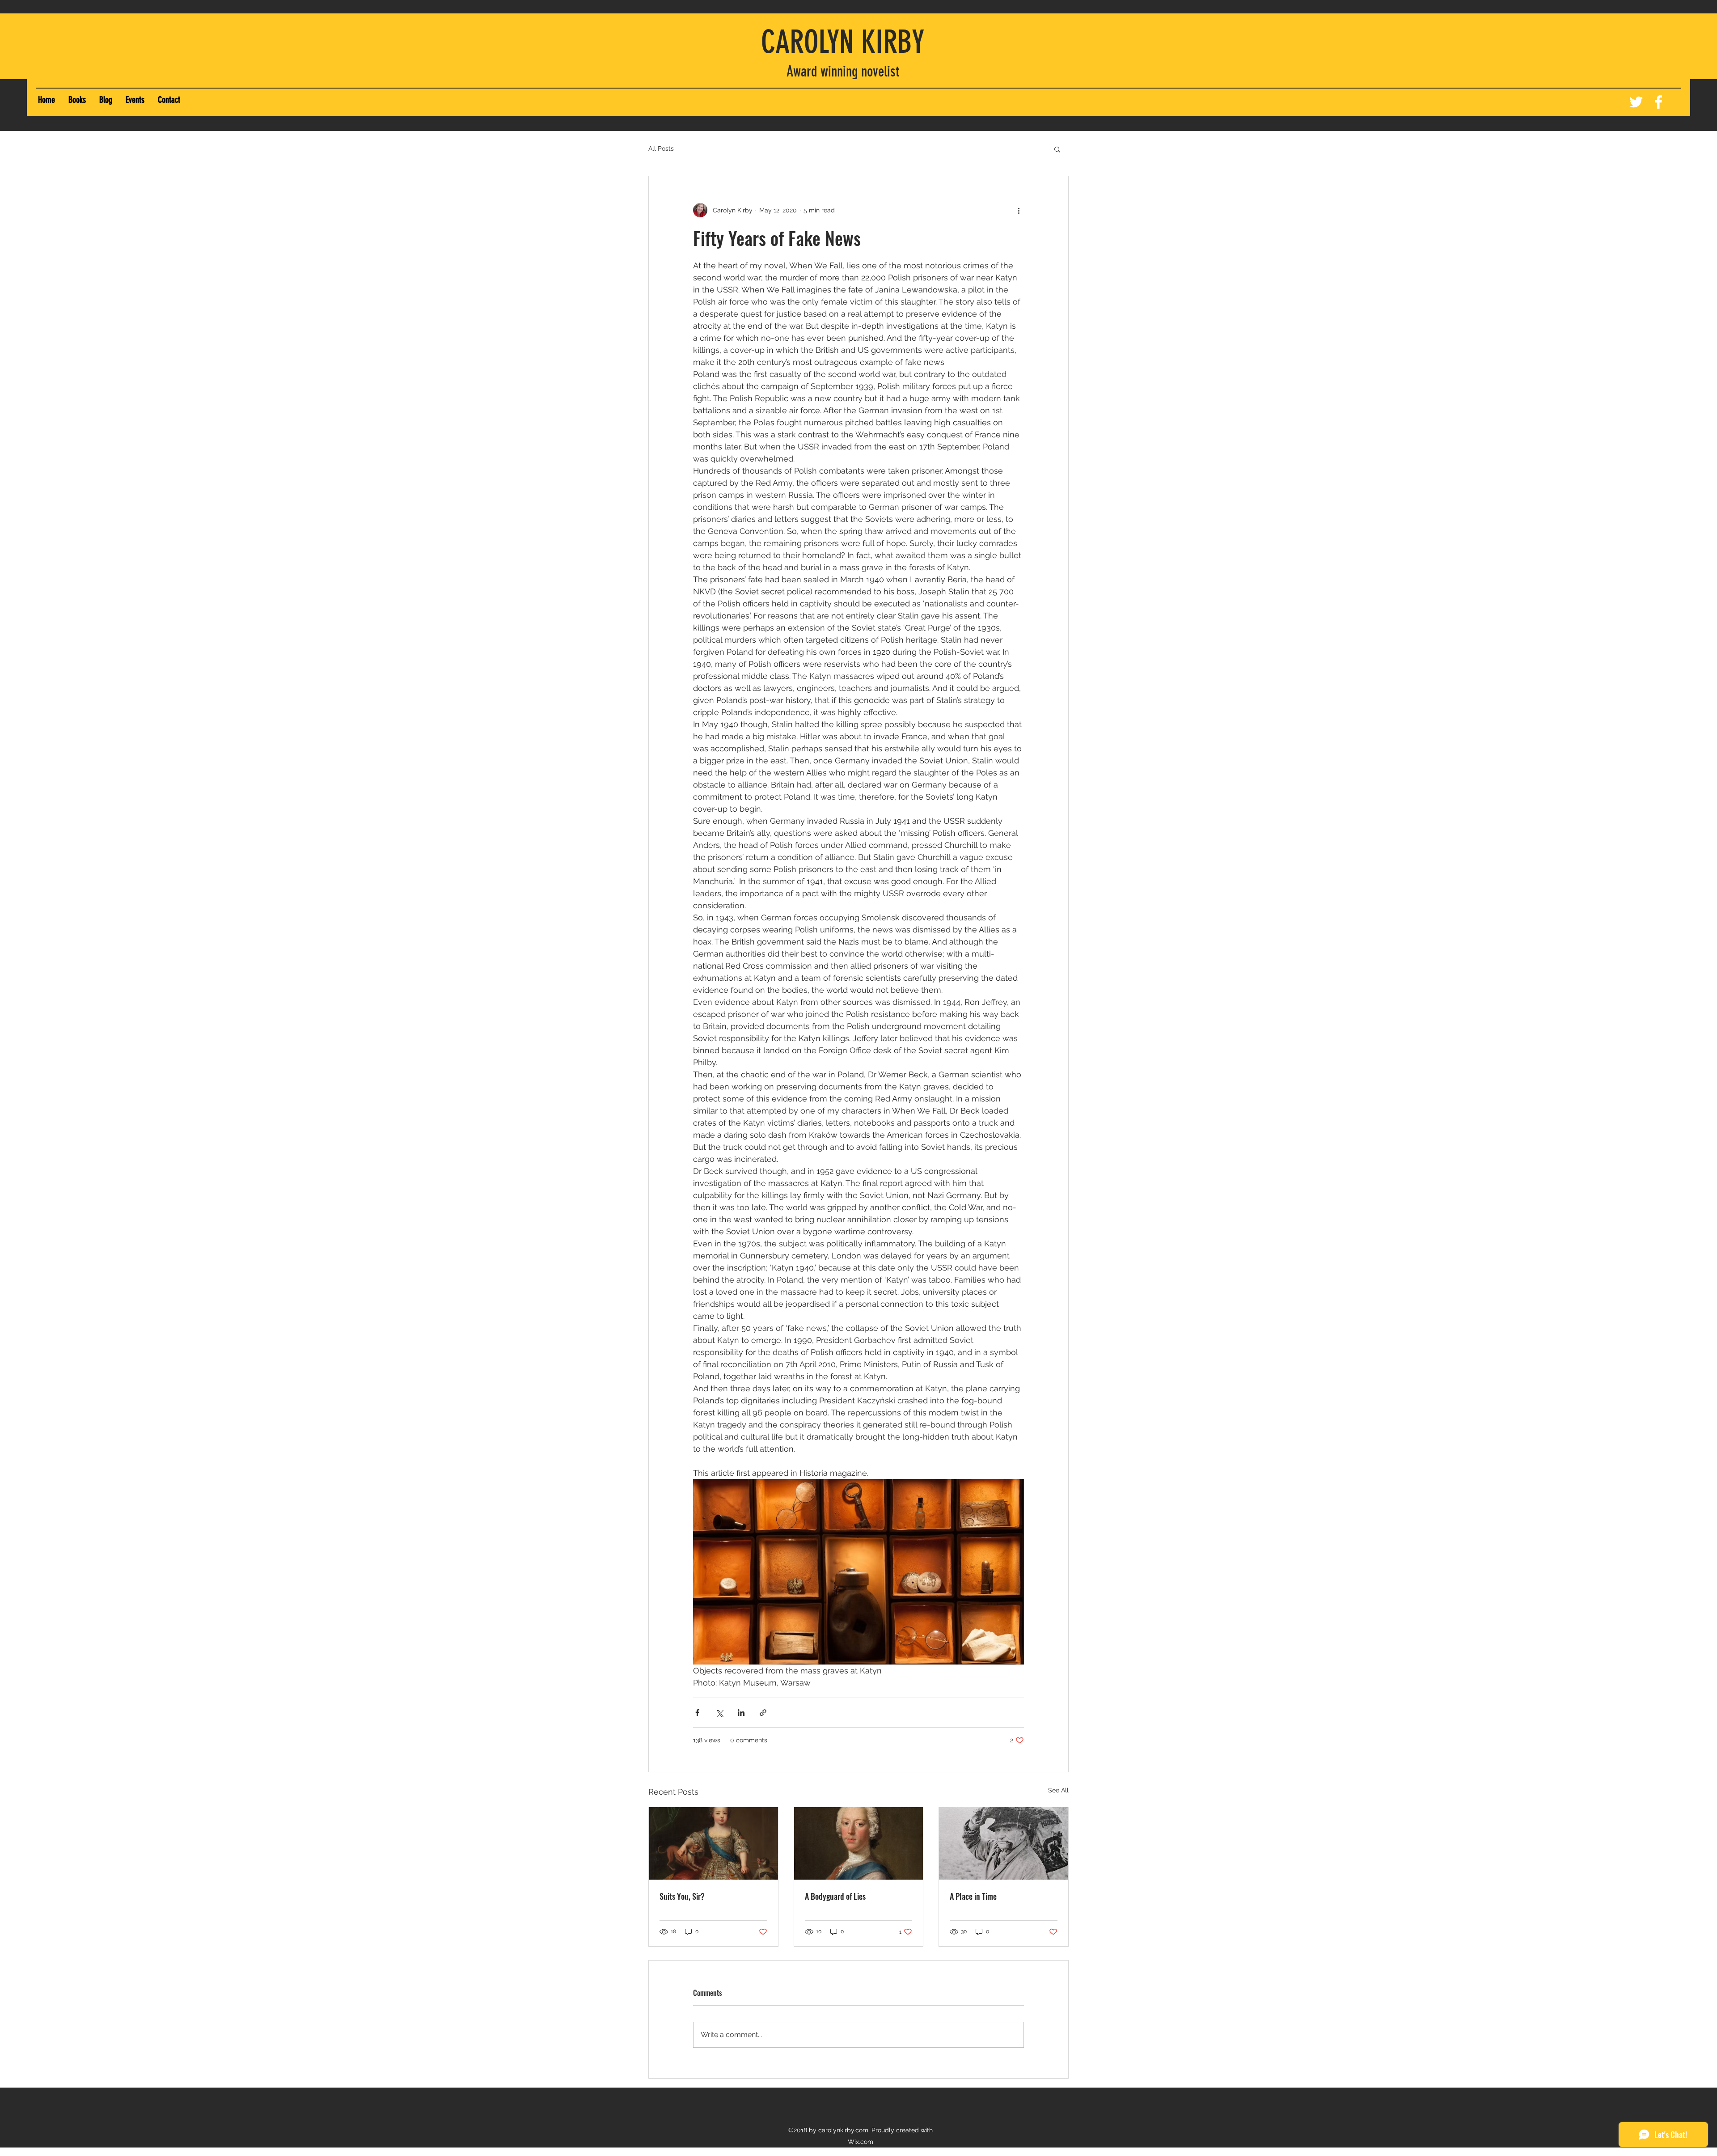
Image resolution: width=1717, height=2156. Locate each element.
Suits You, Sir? (682, 1896)
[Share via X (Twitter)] (719, 1713)
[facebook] (1658, 102)
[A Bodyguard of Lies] (859, 1843)
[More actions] (1019, 210)
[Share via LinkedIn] (741, 1713)
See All (1058, 1790)
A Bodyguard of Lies (835, 1896)
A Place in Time (973, 1896)
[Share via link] (763, 1713)
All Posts (661, 148)
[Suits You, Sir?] (713, 1843)
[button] (77, 100)
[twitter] (1636, 102)
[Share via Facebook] (697, 1713)
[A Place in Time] (1004, 1843)
